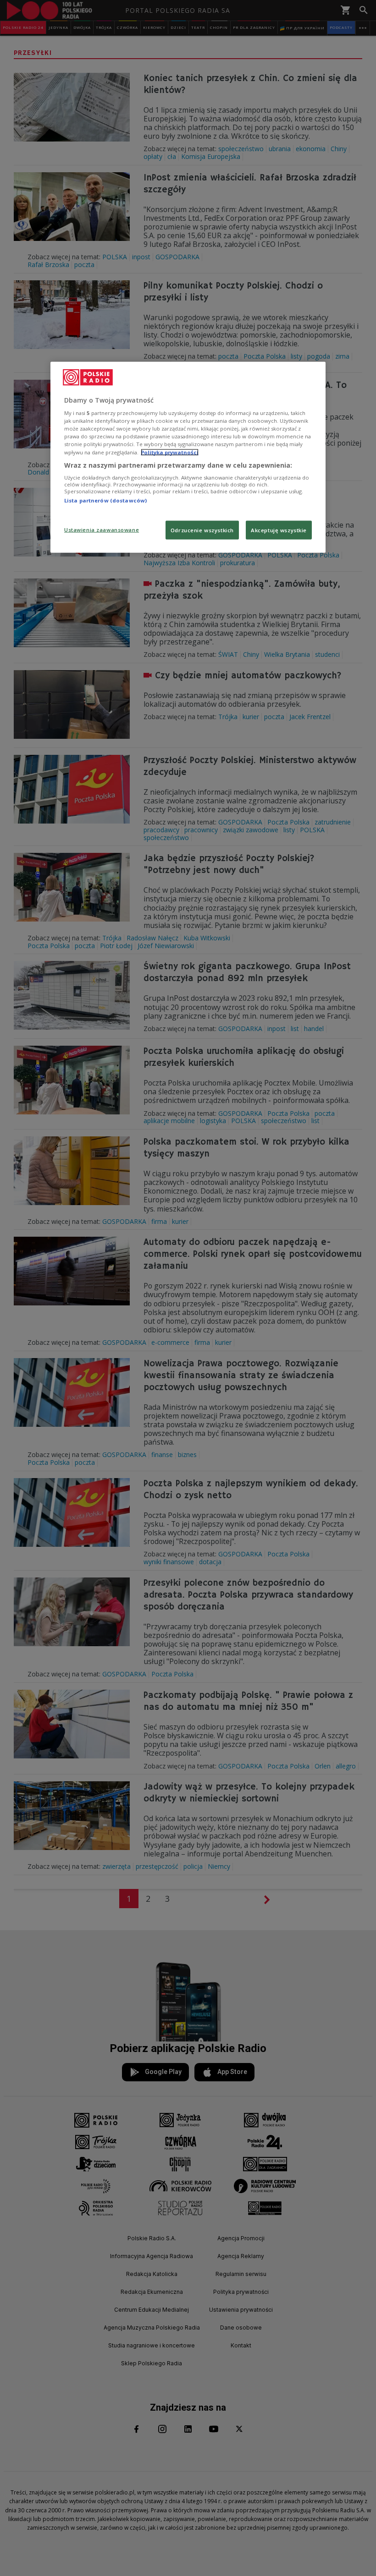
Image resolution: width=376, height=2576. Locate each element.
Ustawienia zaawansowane (102, 529)
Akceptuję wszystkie (279, 530)
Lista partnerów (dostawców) (105, 500)
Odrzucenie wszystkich (202, 530)
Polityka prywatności (170, 452)
